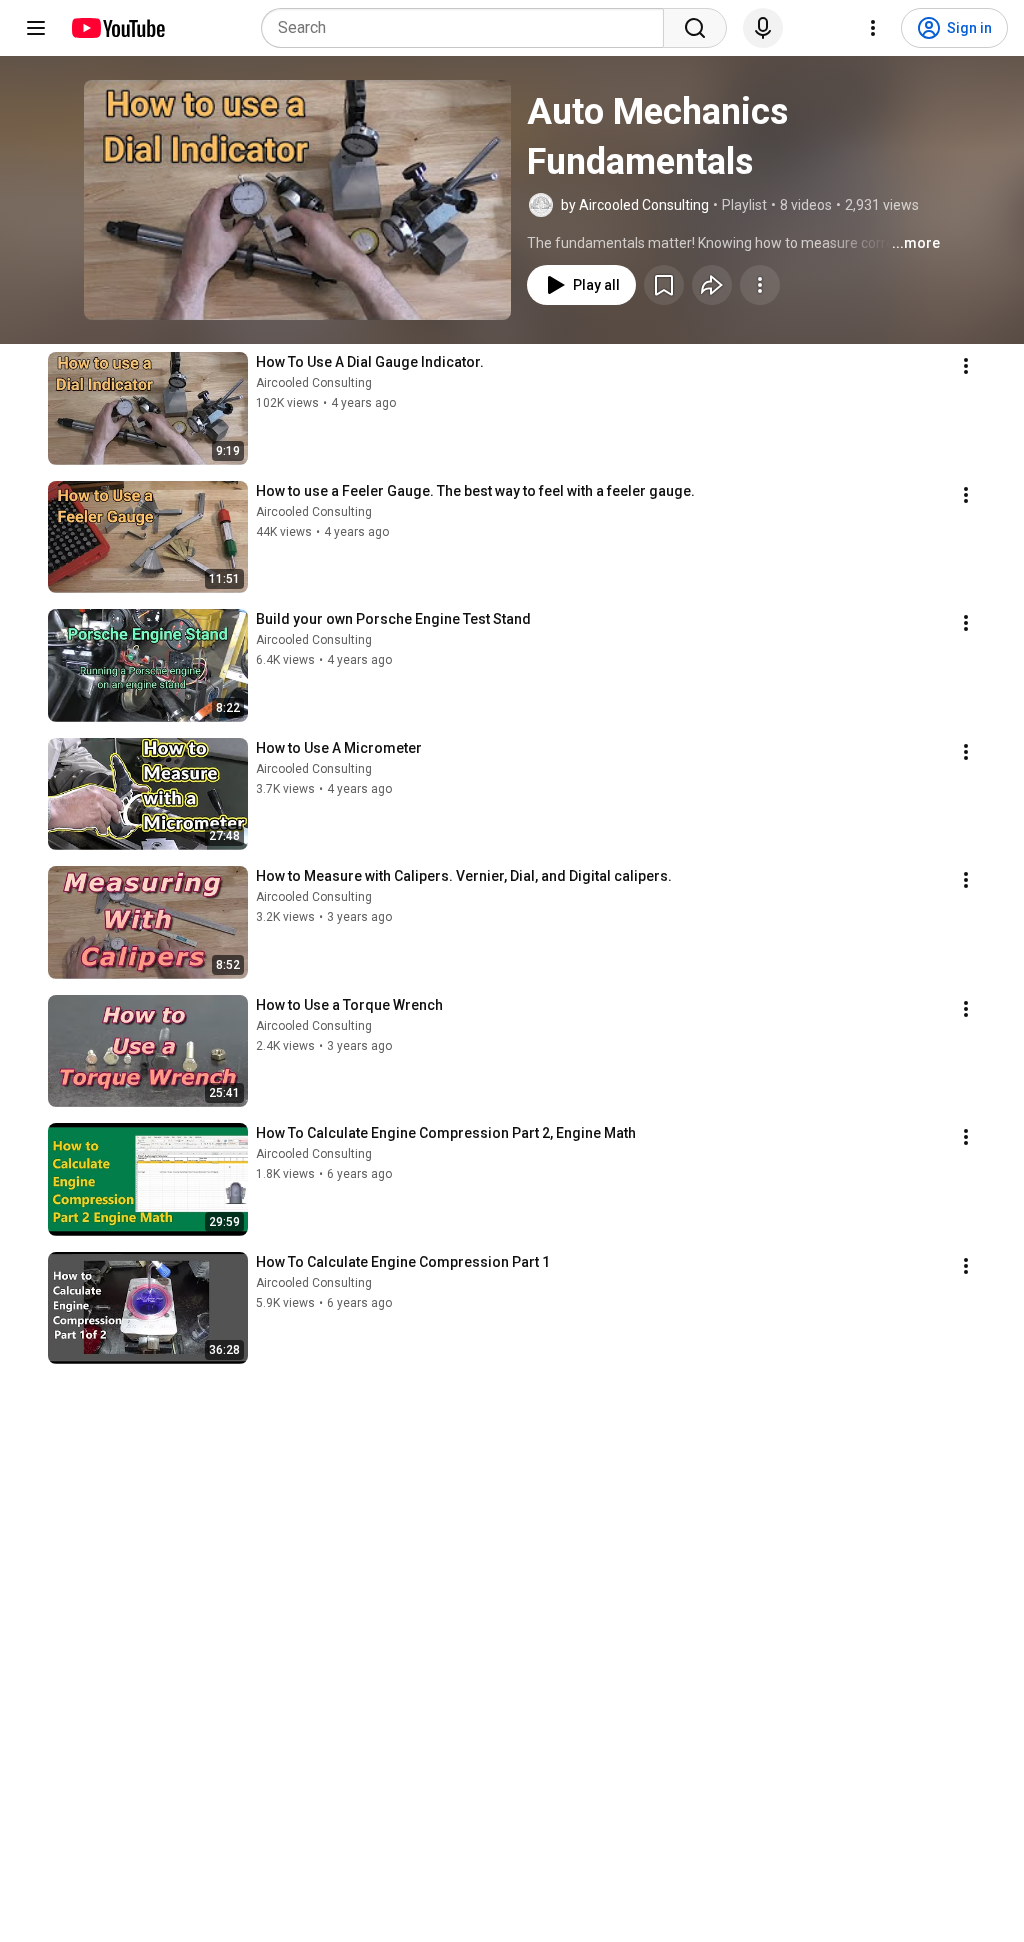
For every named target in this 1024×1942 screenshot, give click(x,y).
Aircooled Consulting (314, 383)
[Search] (695, 28)
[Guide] (36, 28)
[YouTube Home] (117, 28)
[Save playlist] (664, 285)
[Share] (712, 285)
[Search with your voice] (763, 28)
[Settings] (873, 28)
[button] (297, 200)
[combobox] (468, 28)
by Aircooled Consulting (635, 205)
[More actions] (760, 285)
